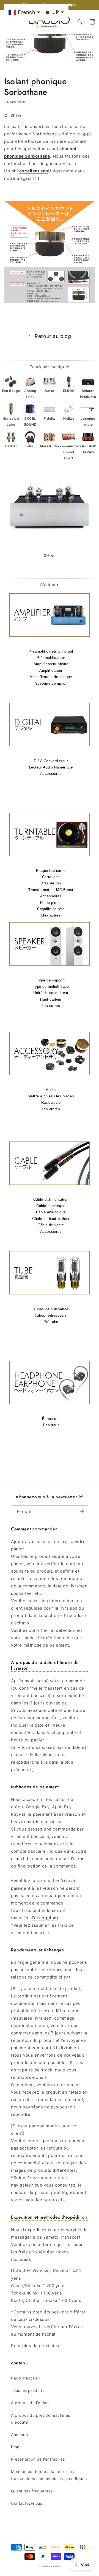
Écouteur (51, 1425)
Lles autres (51, 915)
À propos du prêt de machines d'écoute (41, 2419)
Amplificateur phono (51, 664)
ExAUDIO (55, 2566)
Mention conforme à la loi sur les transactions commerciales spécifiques (49, 2475)
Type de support (51, 980)
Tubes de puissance (51, 1309)
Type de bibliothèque (51, 987)
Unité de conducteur (51, 993)
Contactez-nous (27, 2503)
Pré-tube (51, 1322)
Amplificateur (51, 671)
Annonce (19, 2434)
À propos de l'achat (30, 2403)
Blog (15, 2447)
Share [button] (16, 115)
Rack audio (51, 1102)
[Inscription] (82, 1512)
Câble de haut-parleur (51, 1219)
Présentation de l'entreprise (38, 2459)
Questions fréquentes (32, 2491)
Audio (51, 1090)
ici (56, 2346)
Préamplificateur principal (51, 651)
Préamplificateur (51, 658)
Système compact (51, 683)
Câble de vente (51, 1225)
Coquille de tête (51, 909)
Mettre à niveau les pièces (51, 1096)
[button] (7, 22)
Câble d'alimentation (51, 1199)
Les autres (51, 1006)
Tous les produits (28, 2390)
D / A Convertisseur (51, 761)
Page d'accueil (25, 2378)
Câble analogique (51, 1212)
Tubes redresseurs (51, 1315)
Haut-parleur (51, 999)
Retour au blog (53, 336)
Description (44, 1918)
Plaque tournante (51, 871)
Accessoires (51, 774)
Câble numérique (51, 1206)
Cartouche (51, 877)
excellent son (34, 171)
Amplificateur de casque (51, 677)
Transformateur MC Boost (51, 890)
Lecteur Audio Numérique (51, 767)
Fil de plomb (51, 903)
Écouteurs (51, 1419)
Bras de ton (51, 883)
